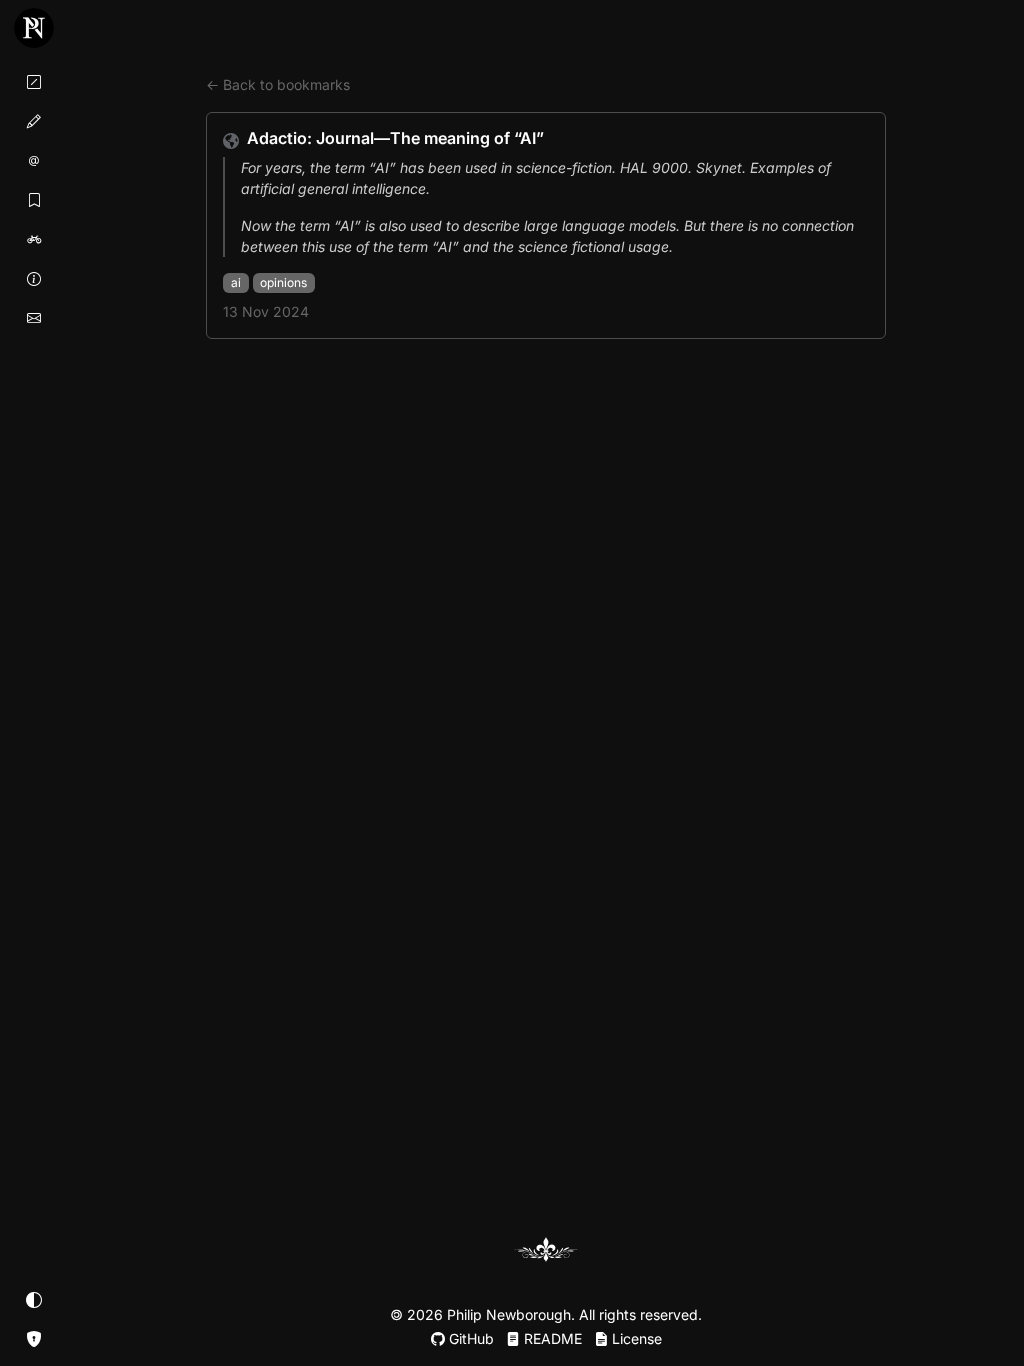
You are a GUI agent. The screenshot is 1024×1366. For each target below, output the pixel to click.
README (551, 1338)
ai (236, 282)
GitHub (469, 1338)
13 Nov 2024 (266, 311)
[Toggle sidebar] (34, 28)
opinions (283, 282)
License (635, 1338)
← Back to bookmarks (278, 84)
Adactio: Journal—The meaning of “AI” (395, 138)
